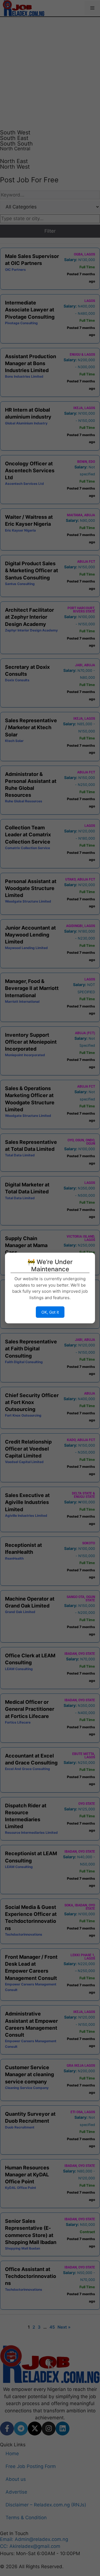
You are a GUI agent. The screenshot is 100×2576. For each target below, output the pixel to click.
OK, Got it (50, 1312)
